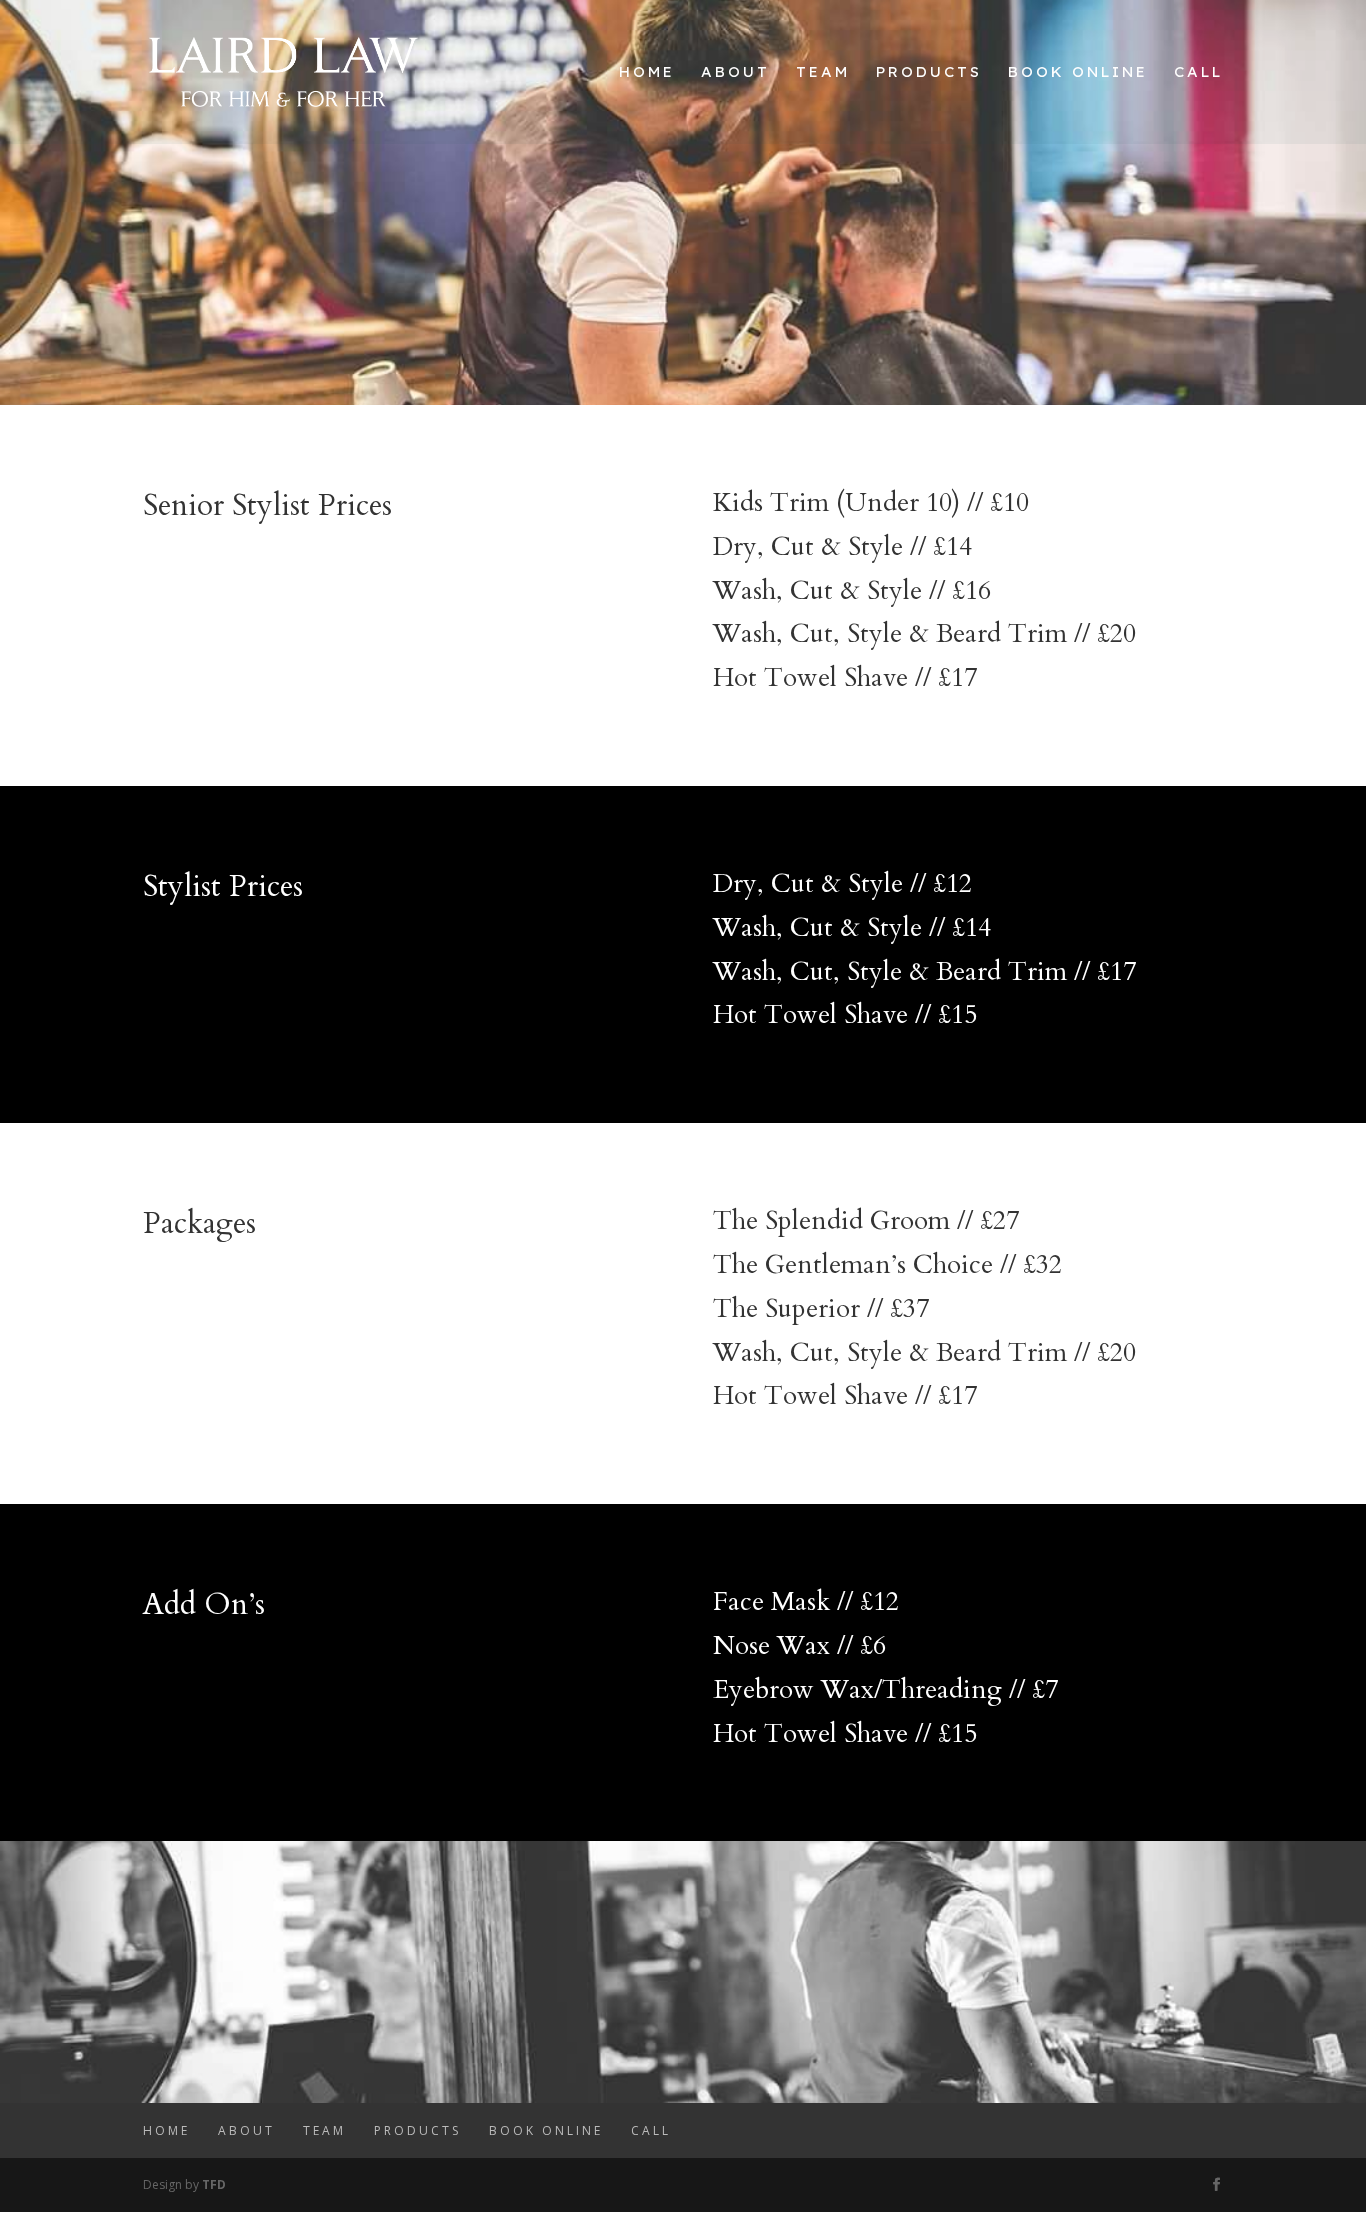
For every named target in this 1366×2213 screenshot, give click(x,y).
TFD (214, 2184)
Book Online (1078, 73)
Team (823, 73)
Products (929, 73)
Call (1198, 73)
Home (647, 73)
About (735, 73)
